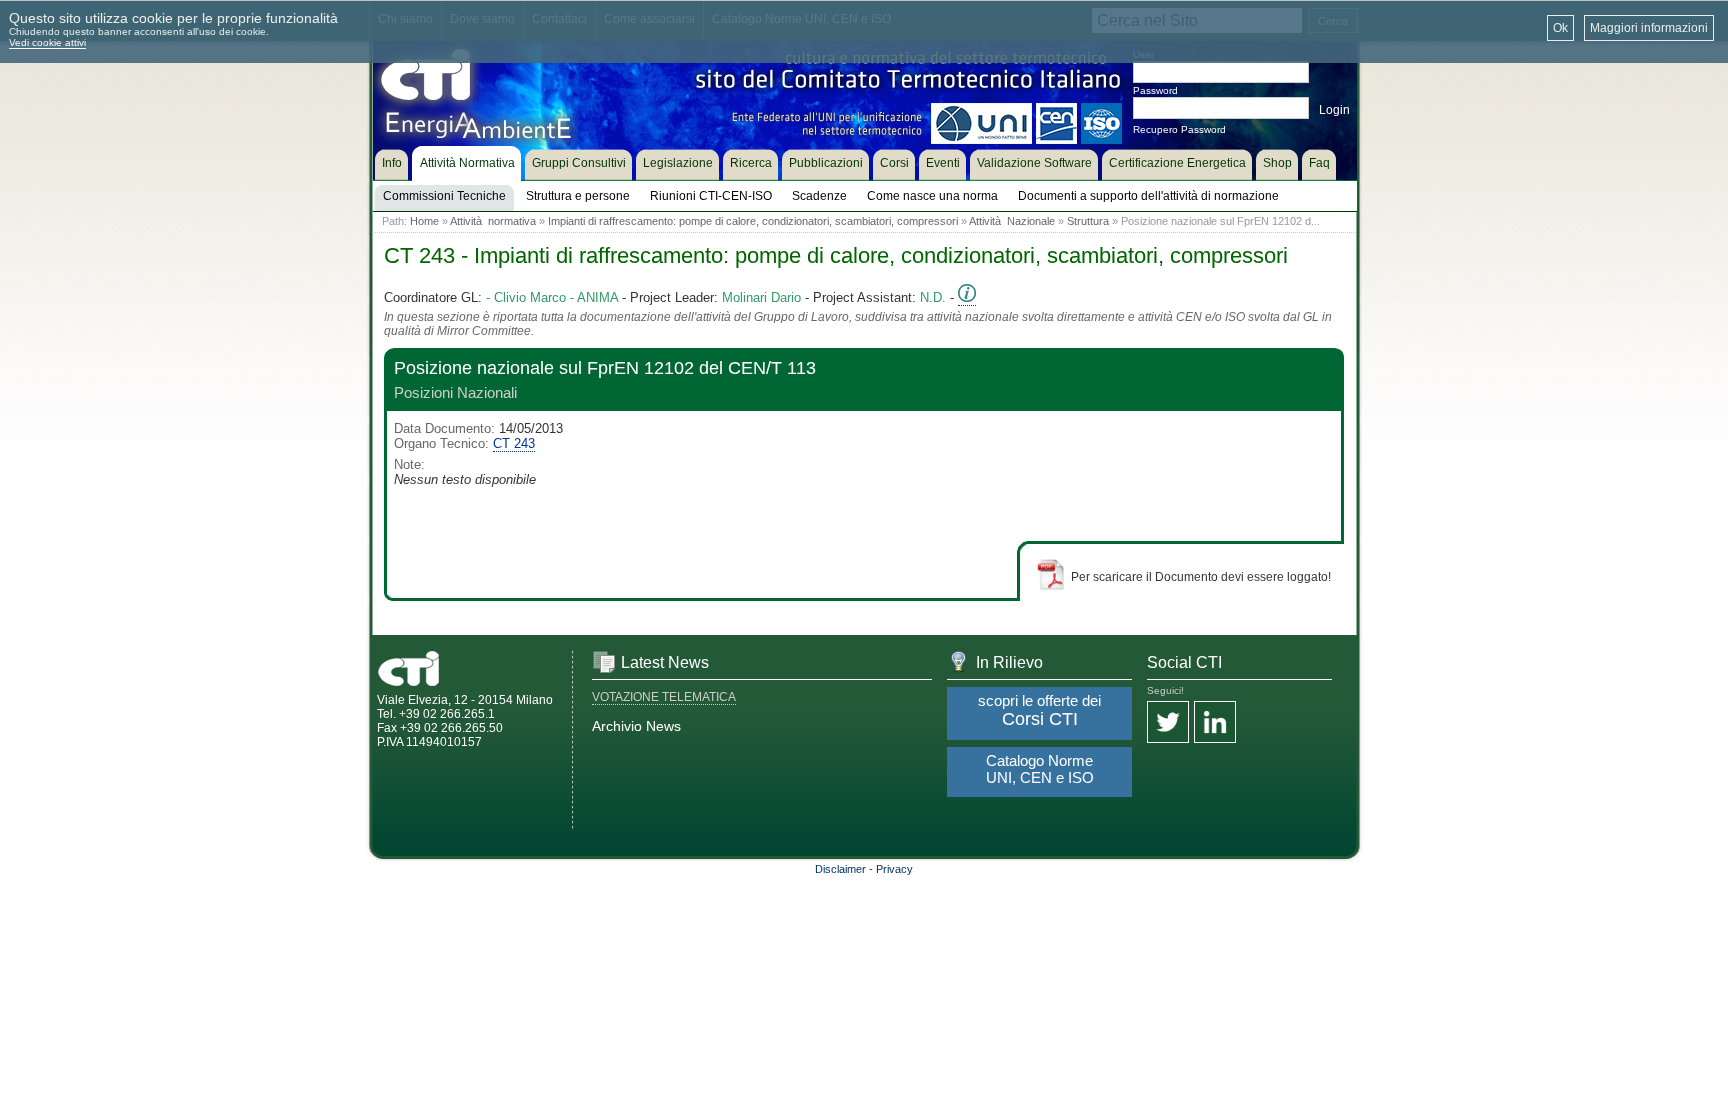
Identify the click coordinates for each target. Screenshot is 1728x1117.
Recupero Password (1179, 129)
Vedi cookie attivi (47, 42)
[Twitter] (1168, 723)
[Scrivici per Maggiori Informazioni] (967, 298)
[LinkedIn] (1215, 723)
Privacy (894, 869)
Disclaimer (840, 869)
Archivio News (636, 726)
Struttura (1088, 221)
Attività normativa (493, 221)
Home (424, 221)
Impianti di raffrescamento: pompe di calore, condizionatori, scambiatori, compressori (753, 221)
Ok (1560, 28)
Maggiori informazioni (1649, 28)
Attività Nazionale (1012, 221)
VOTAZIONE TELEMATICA (664, 697)
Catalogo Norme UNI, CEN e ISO (1040, 769)
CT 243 (514, 443)
